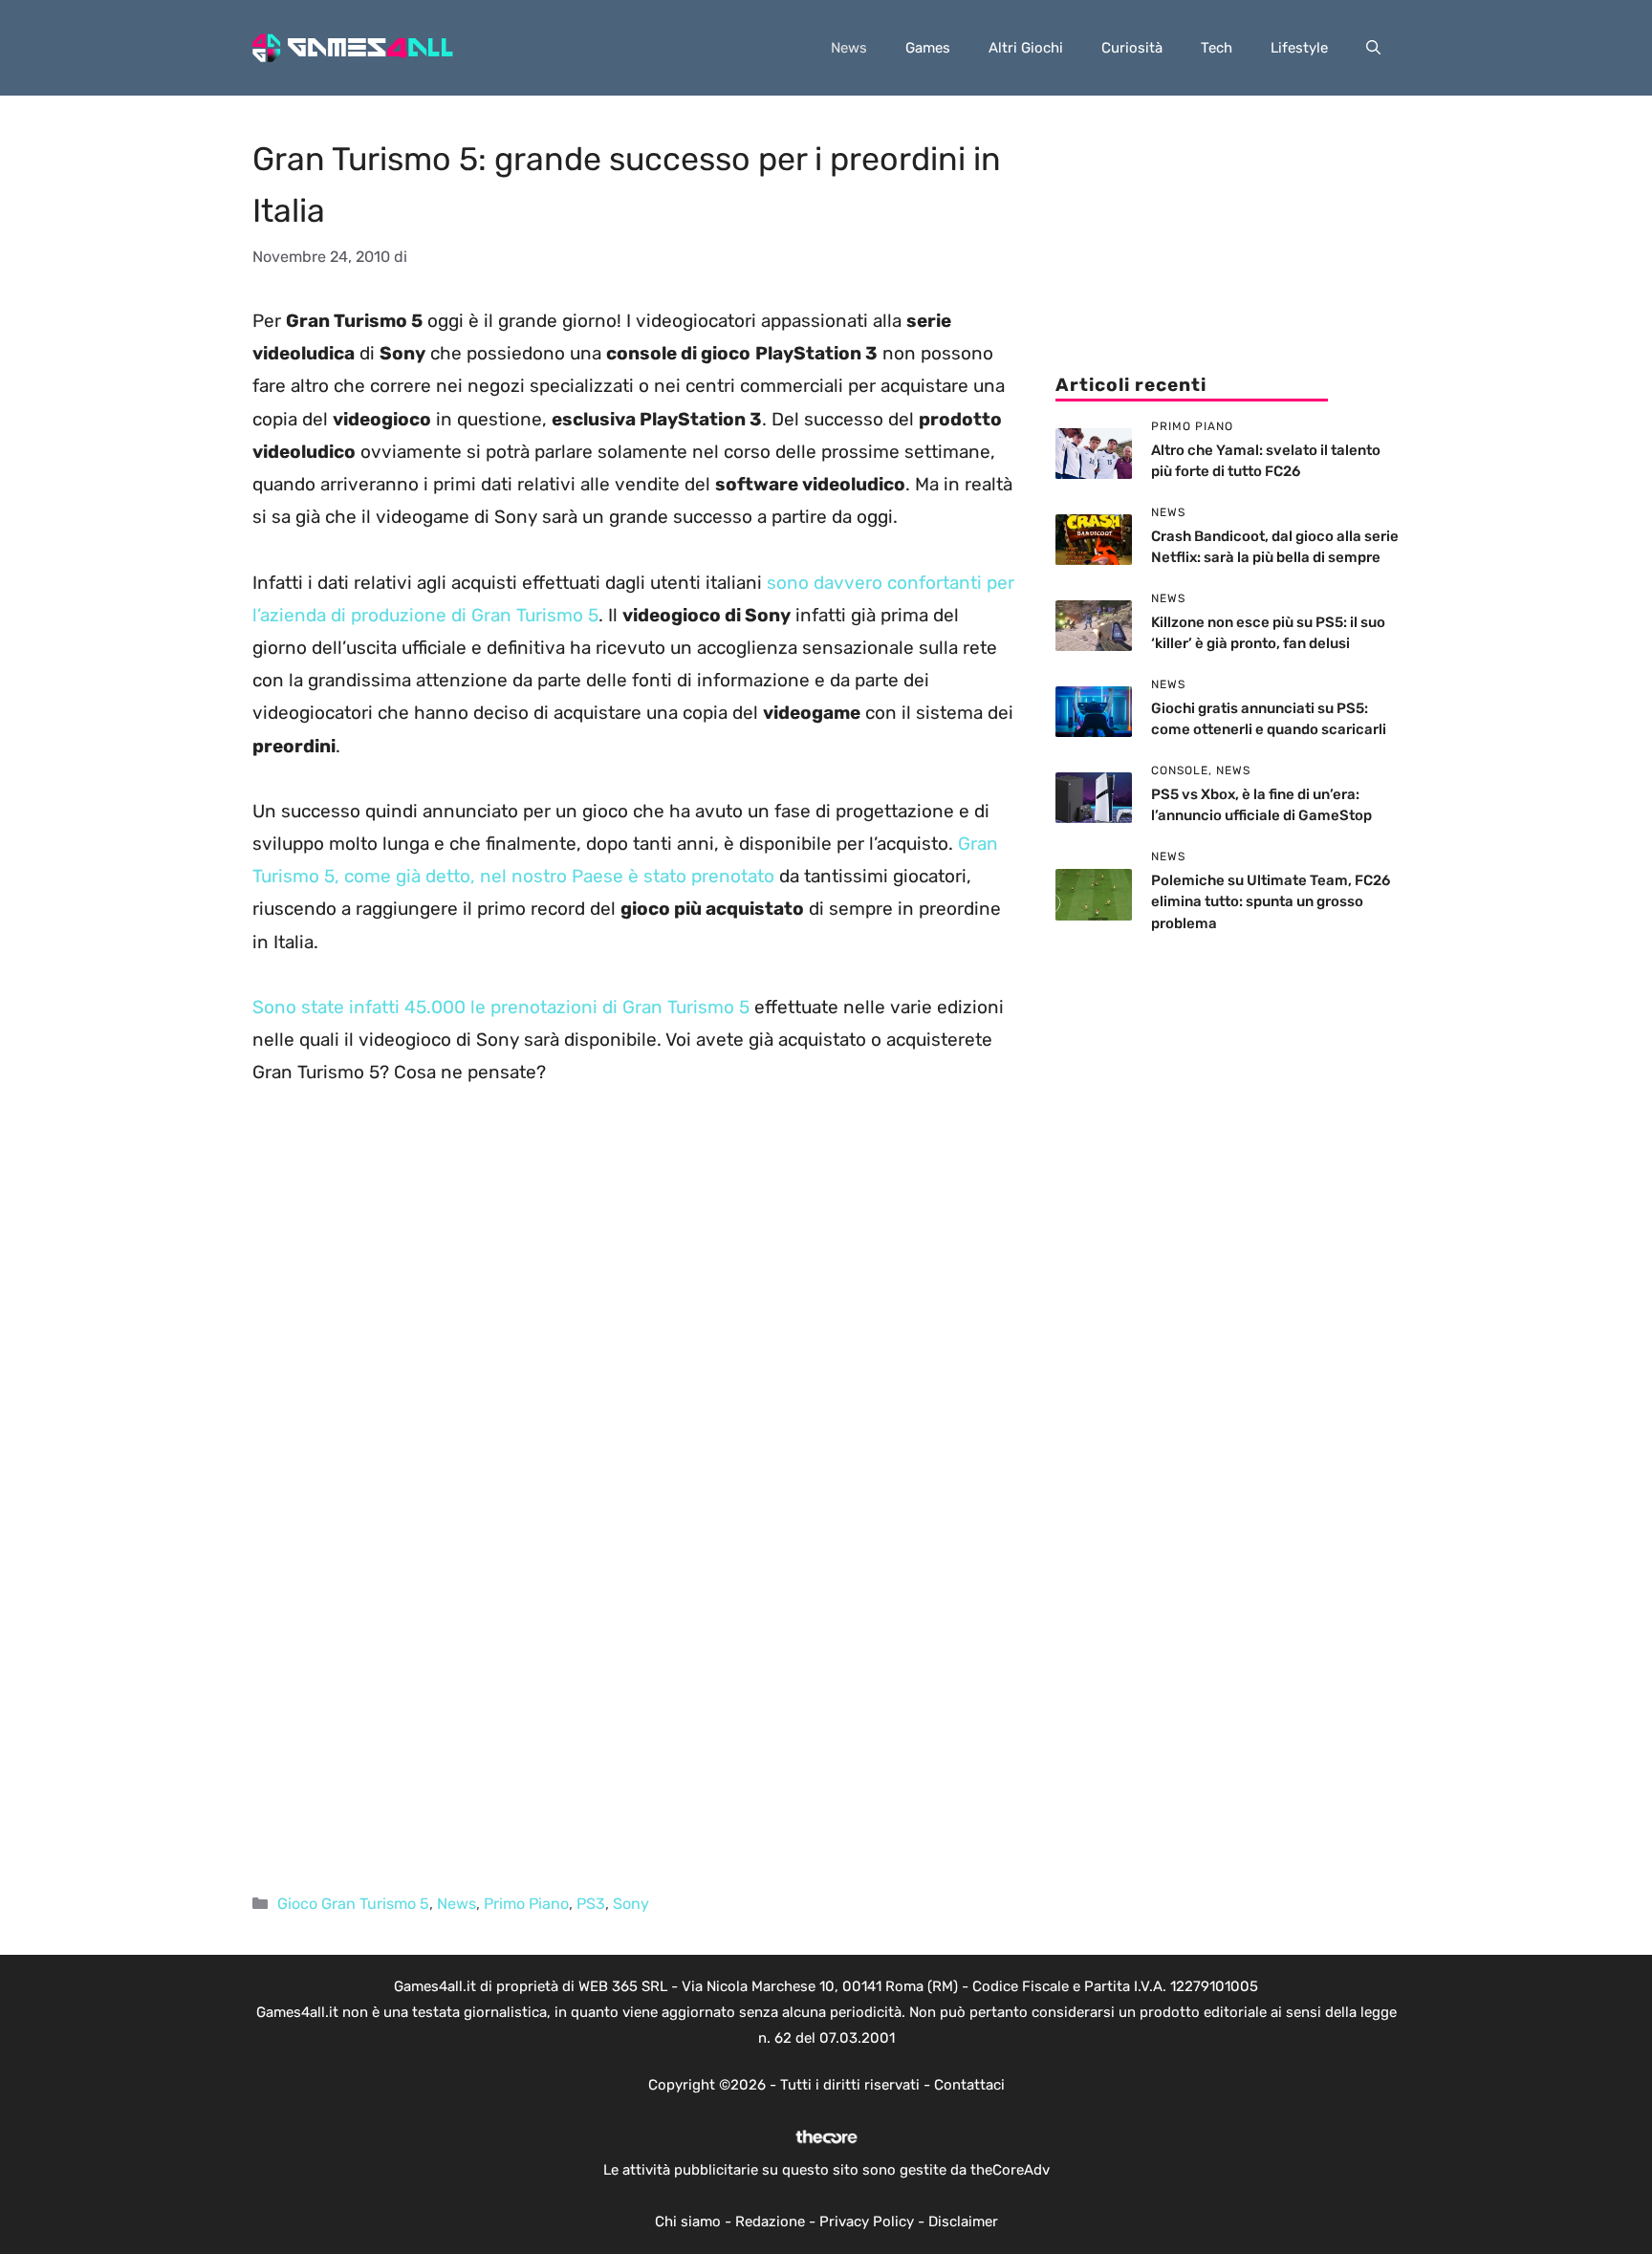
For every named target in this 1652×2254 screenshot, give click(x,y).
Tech (1217, 48)
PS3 (591, 1904)
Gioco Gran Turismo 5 (353, 1904)
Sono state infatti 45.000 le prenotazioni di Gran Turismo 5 (501, 1007)
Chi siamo (688, 2221)
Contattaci (969, 2085)
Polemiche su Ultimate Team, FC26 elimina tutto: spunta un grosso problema (1271, 902)
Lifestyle (1299, 48)
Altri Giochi (1026, 48)
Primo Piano (526, 1904)
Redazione (770, 2221)
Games (928, 48)
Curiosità (1132, 48)
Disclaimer (963, 2221)
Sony (631, 1904)
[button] (1373, 48)
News (849, 48)
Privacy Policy (867, 2221)
